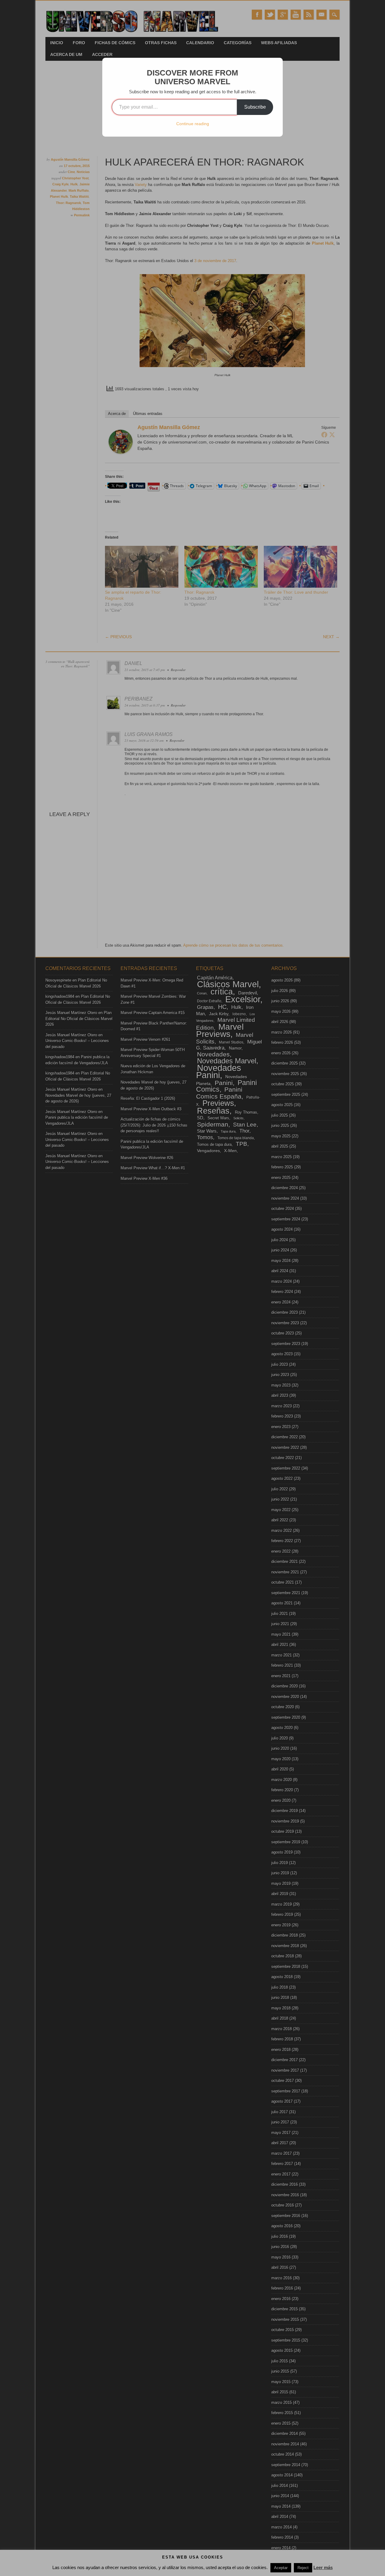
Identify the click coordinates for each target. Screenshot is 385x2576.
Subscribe (255, 107)
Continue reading (193, 124)
